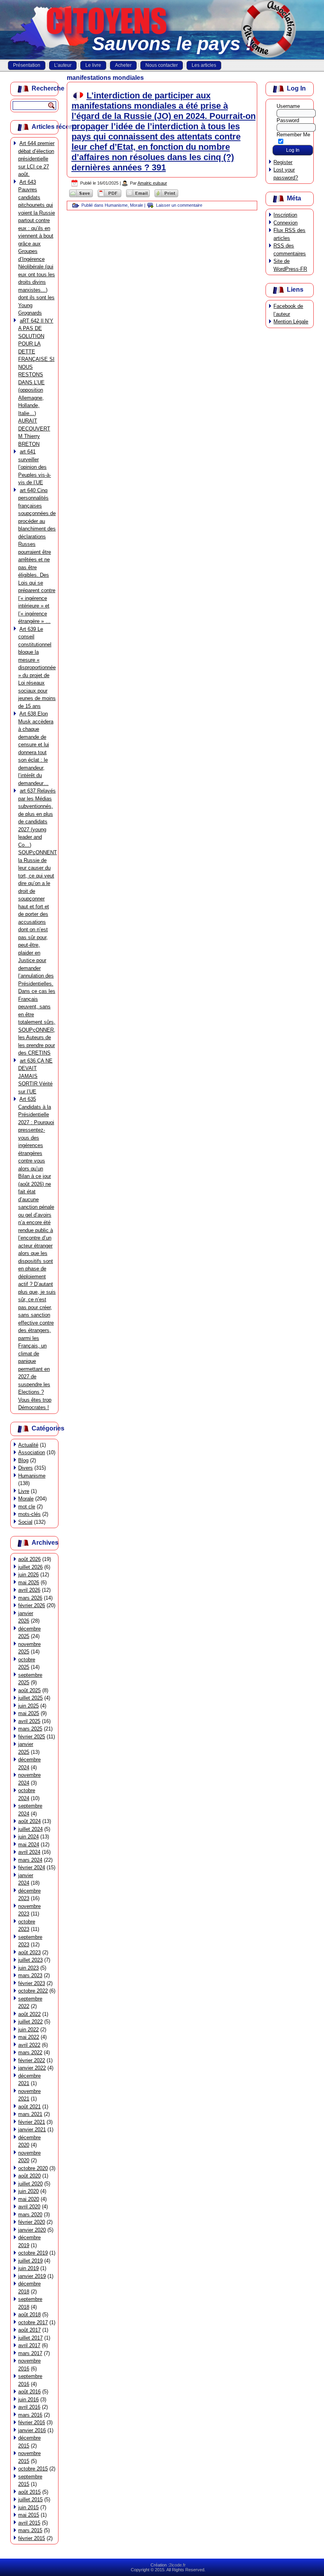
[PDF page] (109, 197)
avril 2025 (29, 1721)
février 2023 (32, 1983)
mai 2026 (29, 1582)
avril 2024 (29, 1852)
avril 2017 (29, 2345)
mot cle (27, 1507)
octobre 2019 (33, 2253)
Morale (26, 1499)
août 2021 (29, 2107)
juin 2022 (28, 2030)
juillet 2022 (30, 2022)
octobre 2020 (33, 2168)
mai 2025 (29, 1713)
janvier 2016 (32, 2430)
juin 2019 (28, 2268)
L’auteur (63, 65)
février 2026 (32, 1605)
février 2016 (32, 2422)
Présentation (27, 65)
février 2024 (32, 1867)
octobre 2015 (33, 2469)
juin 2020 (28, 2191)
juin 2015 (28, 2507)
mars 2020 (30, 2215)
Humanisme (32, 1476)
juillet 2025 (30, 1698)
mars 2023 (30, 1975)
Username (288, 106)
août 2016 (29, 2392)
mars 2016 (30, 2415)
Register (283, 162)
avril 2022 (29, 2045)
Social (25, 1522)
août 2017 (29, 2330)
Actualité (28, 1445)
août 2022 (29, 2014)
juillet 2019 (30, 2261)
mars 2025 (30, 1729)
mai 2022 (29, 2037)
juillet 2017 (30, 2338)
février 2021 (32, 2122)
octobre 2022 (33, 1991)
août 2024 (29, 1821)
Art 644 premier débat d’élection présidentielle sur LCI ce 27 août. (36, 159)
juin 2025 (28, 1706)
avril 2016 (29, 2407)
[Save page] (81, 197)
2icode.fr (177, 2565)
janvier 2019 (32, 2276)
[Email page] (138, 197)
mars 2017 (30, 2353)
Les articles (204, 65)
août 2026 (29, 1559)
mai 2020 (29, 2199)
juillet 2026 (30, 1567)
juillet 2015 (30, 2500)
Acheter (123, 65)
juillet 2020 (30, 2184)
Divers (25, 1468)
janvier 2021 (32, 2130)
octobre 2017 (33, 2322)
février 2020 (32, 2222)
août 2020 (29, 2176)
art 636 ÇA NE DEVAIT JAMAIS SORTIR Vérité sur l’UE (35, 1076)
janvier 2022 (32, 2068)
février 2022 (32, 2060)
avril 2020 (29, 2207)
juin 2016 (28, 2400)
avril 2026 (29, 1590)
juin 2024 (28, 1837)
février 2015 (32, 2538)
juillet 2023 (30, 1960)
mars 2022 (30, 2052)
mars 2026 (30, 1598)
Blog (23, 1460)
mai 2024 (29, 1845)
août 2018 (29, 2315)
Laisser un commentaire (179, 205)
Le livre (93, 65)
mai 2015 (29, 2515)
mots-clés (29, 1514)
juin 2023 (28, 1968)
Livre (24, 1491)
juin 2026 (28, 1575)
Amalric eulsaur (152, 183)
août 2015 (29, 2492)
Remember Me (293, 135)
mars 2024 (30, 1860)
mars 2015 (30, 2530)
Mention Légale (291, 322)
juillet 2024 (30, 1829)
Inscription (285, 215)
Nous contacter (162, 65)
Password (288, 120)
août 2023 (29, 1952)
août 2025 (29, 1690)
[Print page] (166, 197)
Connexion (285, 223)
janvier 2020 (32, 2230)
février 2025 (32, 1737)
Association (32, 1452)
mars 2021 (30, 2114)
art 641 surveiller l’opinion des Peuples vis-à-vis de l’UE (35, 467)
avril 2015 (29, 2523)
